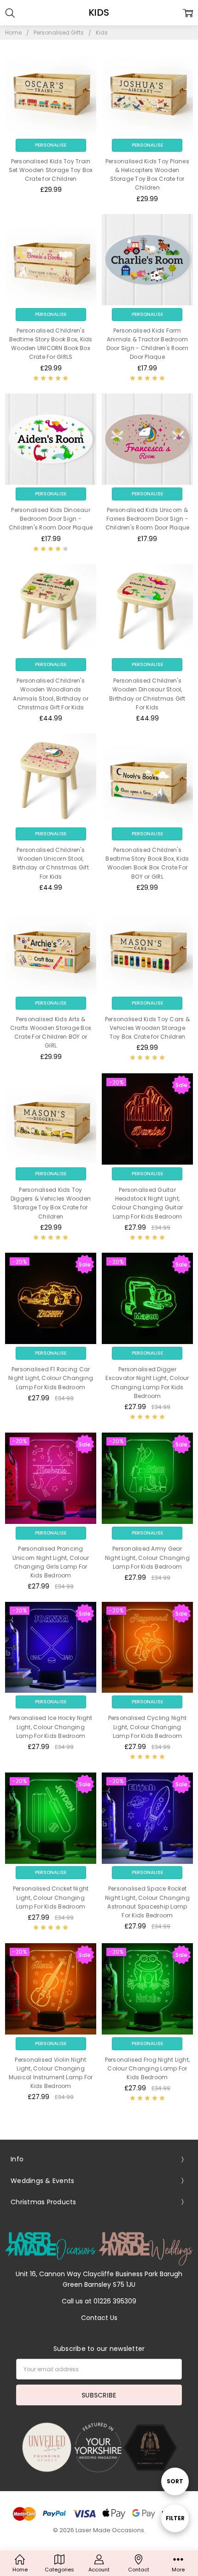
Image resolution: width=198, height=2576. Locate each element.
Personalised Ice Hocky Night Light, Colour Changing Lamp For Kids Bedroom (51, 1727)
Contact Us (99, 2318)
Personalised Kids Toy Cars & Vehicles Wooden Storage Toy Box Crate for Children (147, 1028)
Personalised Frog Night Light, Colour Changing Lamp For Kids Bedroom (148, 2068)
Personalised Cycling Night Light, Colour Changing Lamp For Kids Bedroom (148, 1727)
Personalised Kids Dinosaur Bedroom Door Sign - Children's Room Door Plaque (51, 519)
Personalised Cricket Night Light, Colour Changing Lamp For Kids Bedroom (51, 1897)
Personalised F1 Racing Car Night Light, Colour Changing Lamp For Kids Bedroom (51, 1378)
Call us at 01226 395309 (99, 2301)
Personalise (51, 145)
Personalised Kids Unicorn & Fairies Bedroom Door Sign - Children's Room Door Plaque (148, 519)
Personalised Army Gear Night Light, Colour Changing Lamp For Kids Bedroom (147, 1557)
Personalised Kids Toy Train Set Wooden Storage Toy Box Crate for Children (51, 170)
